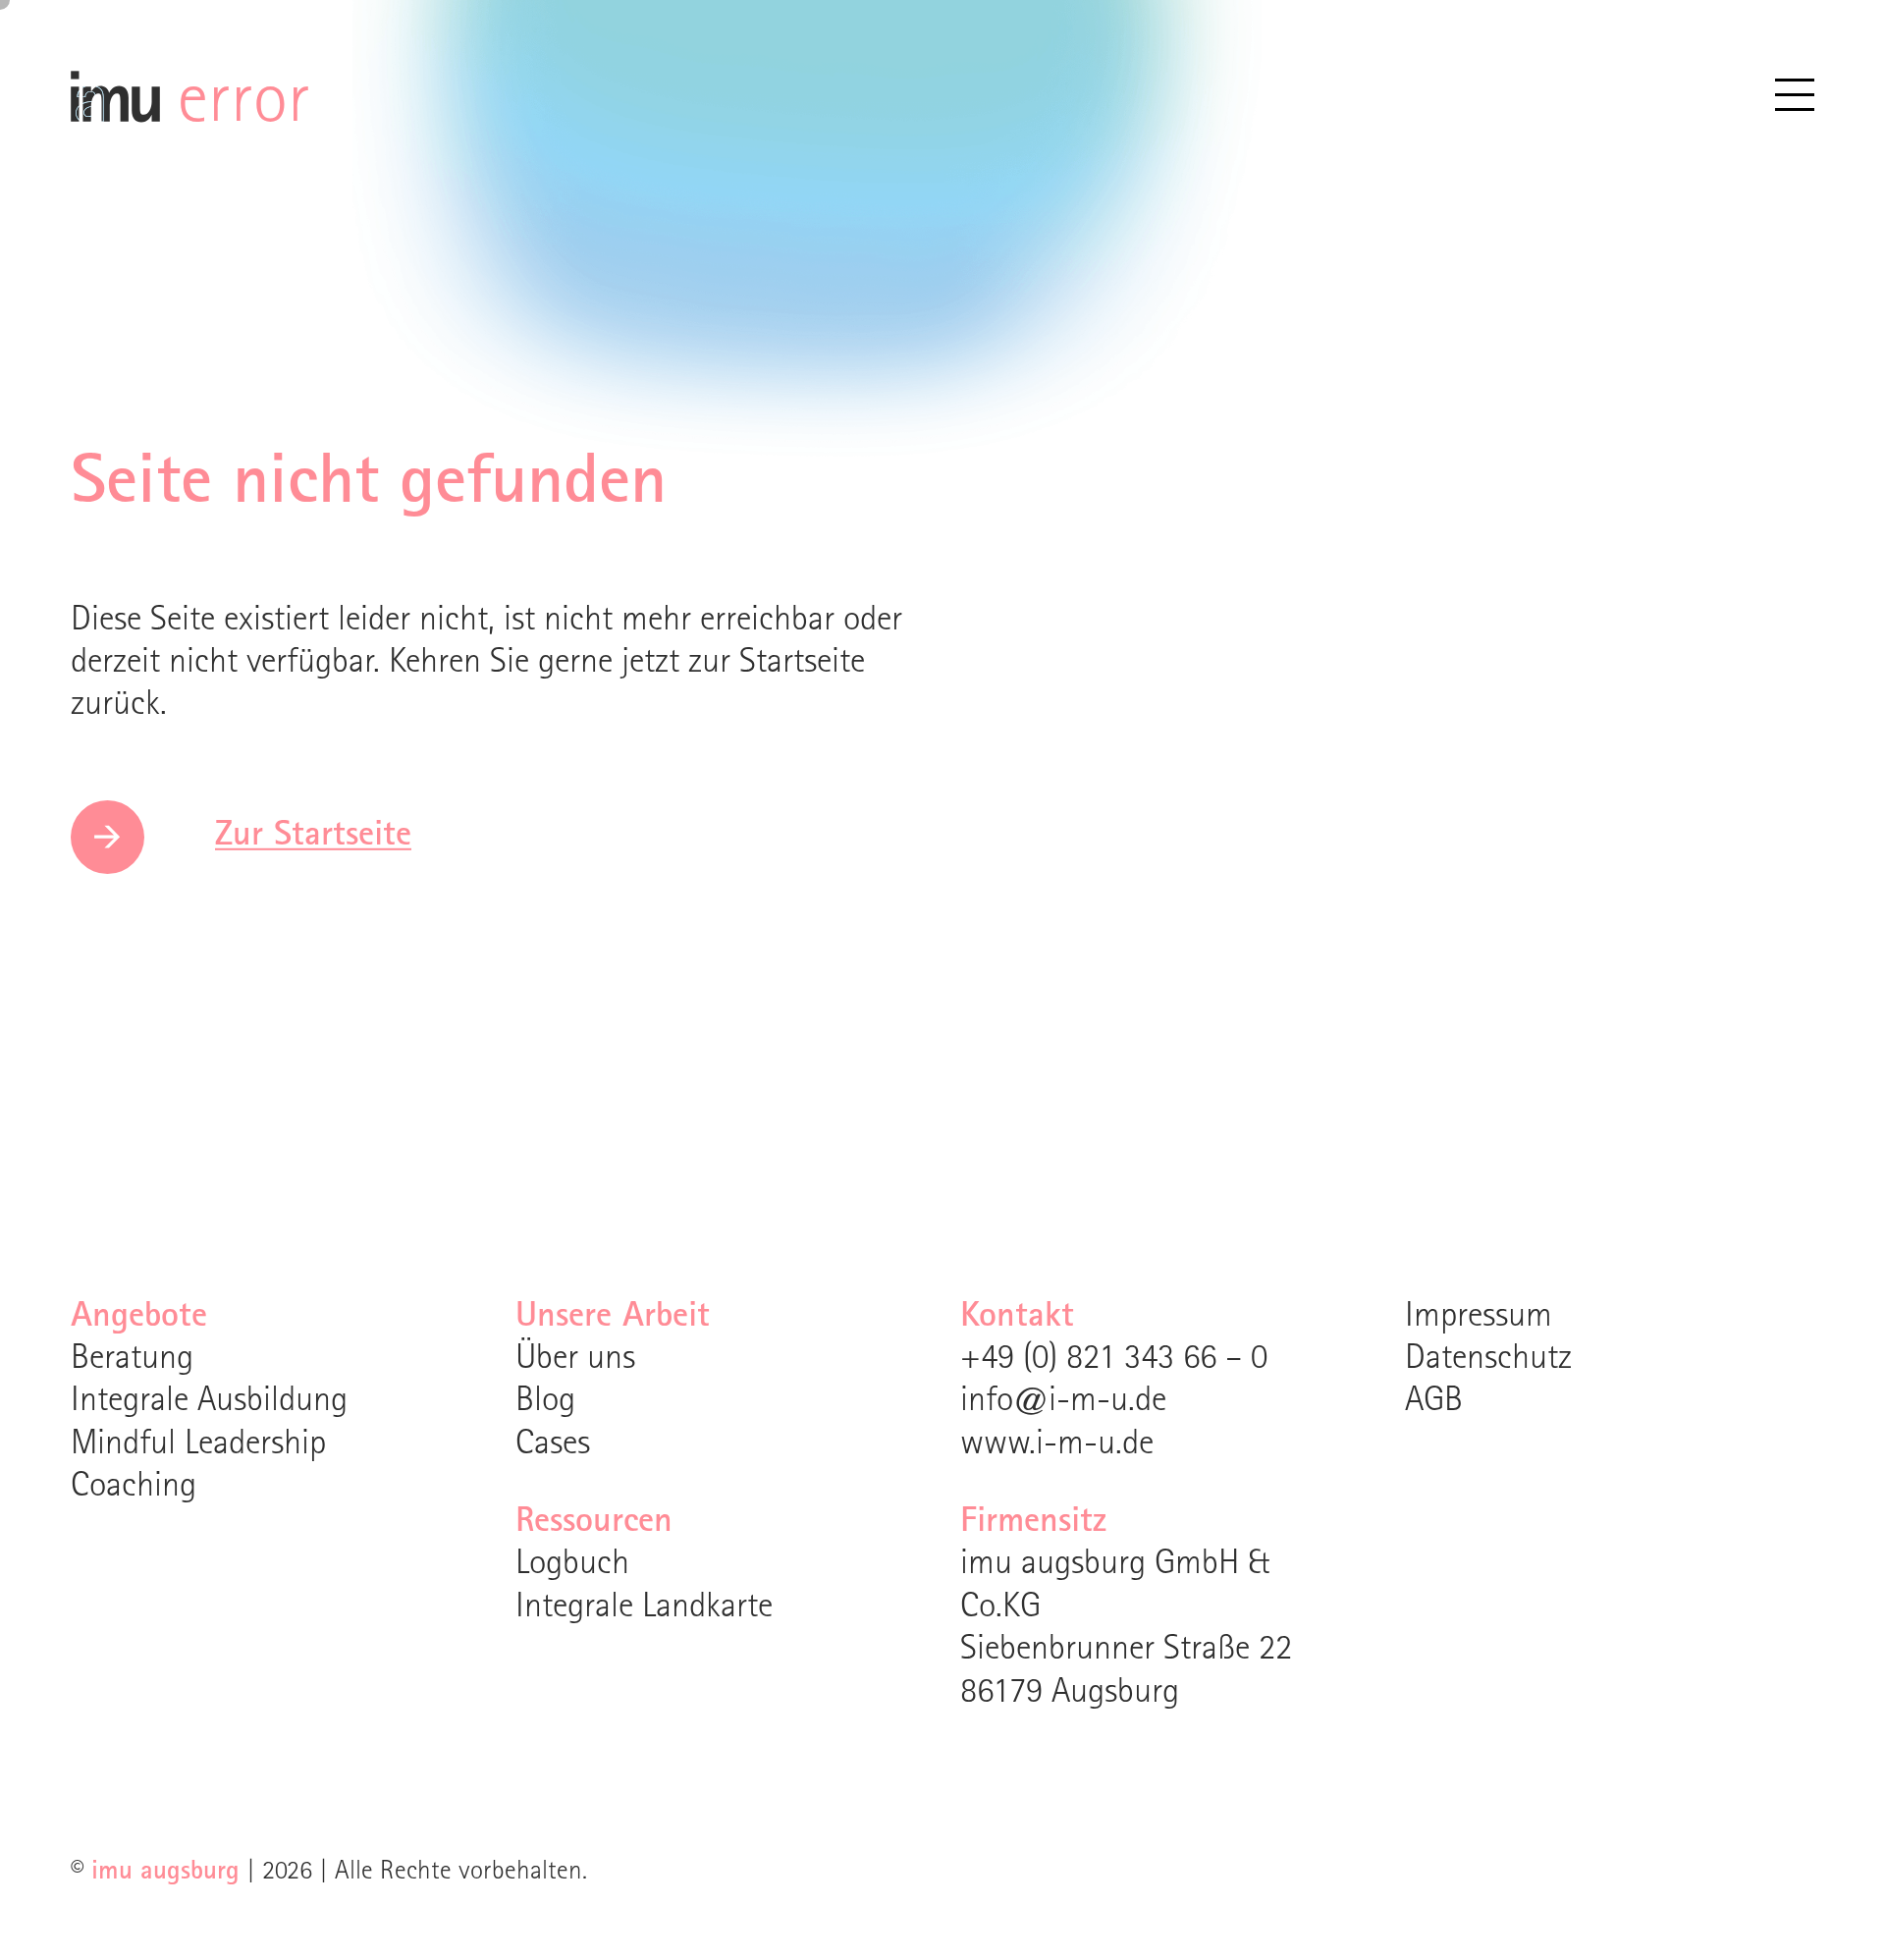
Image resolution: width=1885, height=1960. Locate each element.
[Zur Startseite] (115, 109)
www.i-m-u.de (1057, 1446)
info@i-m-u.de (1063, 1403)
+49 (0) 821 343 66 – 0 (1114, 1361)
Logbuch (572, 1566)
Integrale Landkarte (644, 1609)
